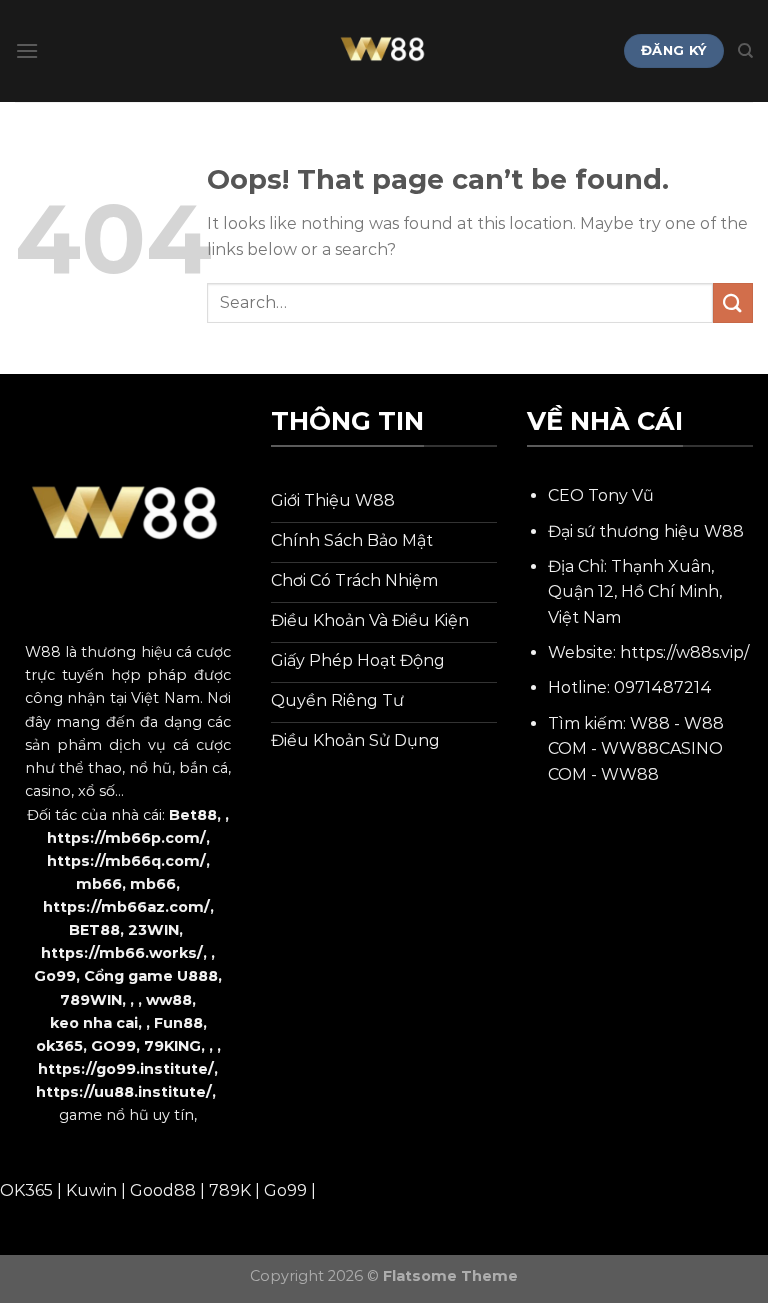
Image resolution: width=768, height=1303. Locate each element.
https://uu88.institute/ (124, 1092)
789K (230, 1190)
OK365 (26, 1190)
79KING (172, 1046)
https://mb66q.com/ (126, 861)
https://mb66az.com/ (126, 907)
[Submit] (733, 302)
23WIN (153, 930)
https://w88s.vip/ (684, 652)
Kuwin (91, 1190)
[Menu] (27, 50)
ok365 (59, 1046)
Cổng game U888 (151, 976)
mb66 (99, 884)
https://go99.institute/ (126, 1069)
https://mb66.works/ (122, 953)
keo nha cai (94, 1023)
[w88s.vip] (384, 51)
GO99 (113, 1046)
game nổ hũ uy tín (126, 1115)
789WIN (91, 1000)
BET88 (94, 930)
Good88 (163, 1190)
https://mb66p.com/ (126, 838)
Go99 (55, 976)
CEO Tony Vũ (601, 495)
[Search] (745, 51)
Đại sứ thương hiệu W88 (646, 531)
